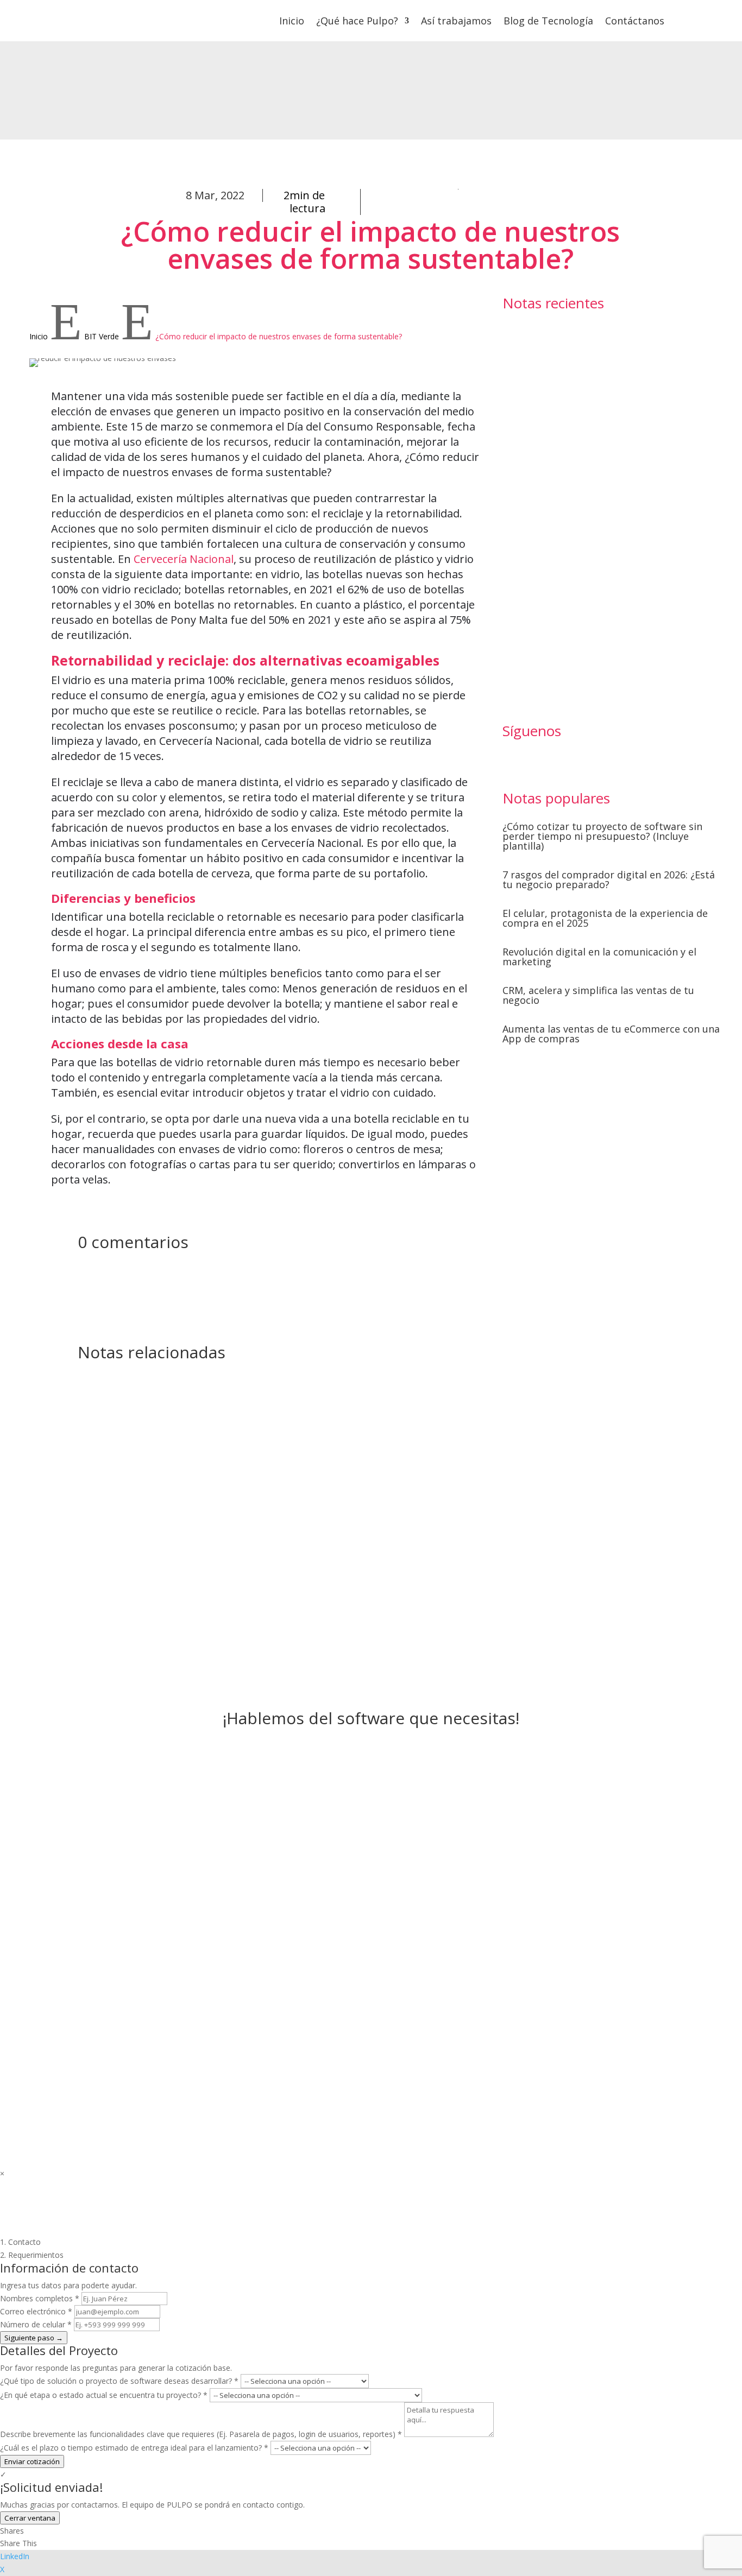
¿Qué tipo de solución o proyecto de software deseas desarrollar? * (119, 2381)
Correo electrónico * (36, 2311)
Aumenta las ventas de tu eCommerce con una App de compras (611, 1034)
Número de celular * (36, 2324)
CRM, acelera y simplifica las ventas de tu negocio (598, 995)
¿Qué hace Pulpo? (357, 21)
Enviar (583, 1991)
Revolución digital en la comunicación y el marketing (599, 957)
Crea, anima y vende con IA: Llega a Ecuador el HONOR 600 (556, 421)
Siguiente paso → (34, 2338)
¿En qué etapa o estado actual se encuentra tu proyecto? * (104, 2395)
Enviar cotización (32, 2461)
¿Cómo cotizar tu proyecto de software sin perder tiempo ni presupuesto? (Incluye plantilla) (602, 836)
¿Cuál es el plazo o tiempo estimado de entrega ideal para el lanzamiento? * (134, 2448)
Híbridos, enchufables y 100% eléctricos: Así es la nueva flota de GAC (557, 623)
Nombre (403, 1859)
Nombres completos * (40, 2298)
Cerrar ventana (30, 2518)
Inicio (292, 21)
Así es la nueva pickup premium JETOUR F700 (555, 334)
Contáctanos (635, 21)
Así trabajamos (456, 21)
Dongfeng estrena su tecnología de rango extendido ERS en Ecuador (553, 515)
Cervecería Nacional (184, 559)
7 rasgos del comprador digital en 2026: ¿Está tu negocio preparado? (609, 879)
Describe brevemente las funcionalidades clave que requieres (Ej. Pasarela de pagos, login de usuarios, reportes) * (201, 2434)
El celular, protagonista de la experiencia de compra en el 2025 (605, 918)
